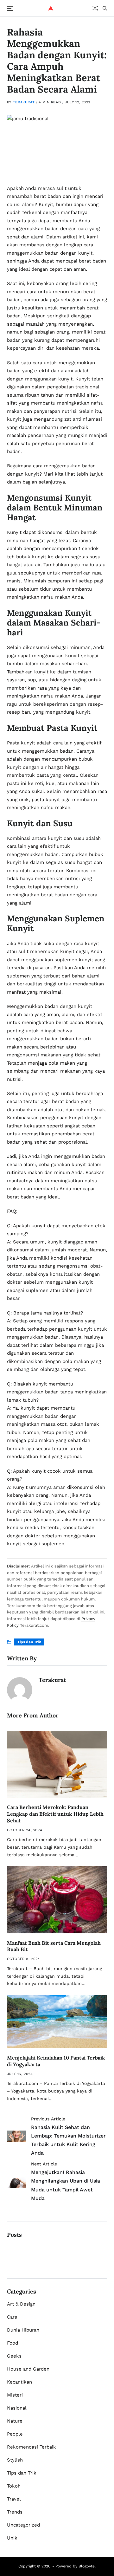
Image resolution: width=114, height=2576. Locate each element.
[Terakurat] (20, 1690)
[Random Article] (95, 8)
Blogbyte (87, 2566)
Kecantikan (19, 2382)
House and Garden (28, 2369)
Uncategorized (23, 2525)
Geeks (14, 2356)
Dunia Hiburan (23, 2330)
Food (13, 2343)
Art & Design (21, 2304)
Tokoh (14, 2486)
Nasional (17, 2408)
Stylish (15, 2460)
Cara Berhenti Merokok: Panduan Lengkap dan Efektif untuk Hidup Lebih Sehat (55, 1814)
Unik (12, 2538)
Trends (15, 2512)
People (15, 2434)
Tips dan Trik (29, 1642)
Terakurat (24, 102)
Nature (15, 2421)
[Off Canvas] (10, 9)
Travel (14, 2499)
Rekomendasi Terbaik (32, 2447)
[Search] (105, 8)
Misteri (15, 2395)
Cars (12, 2317)
